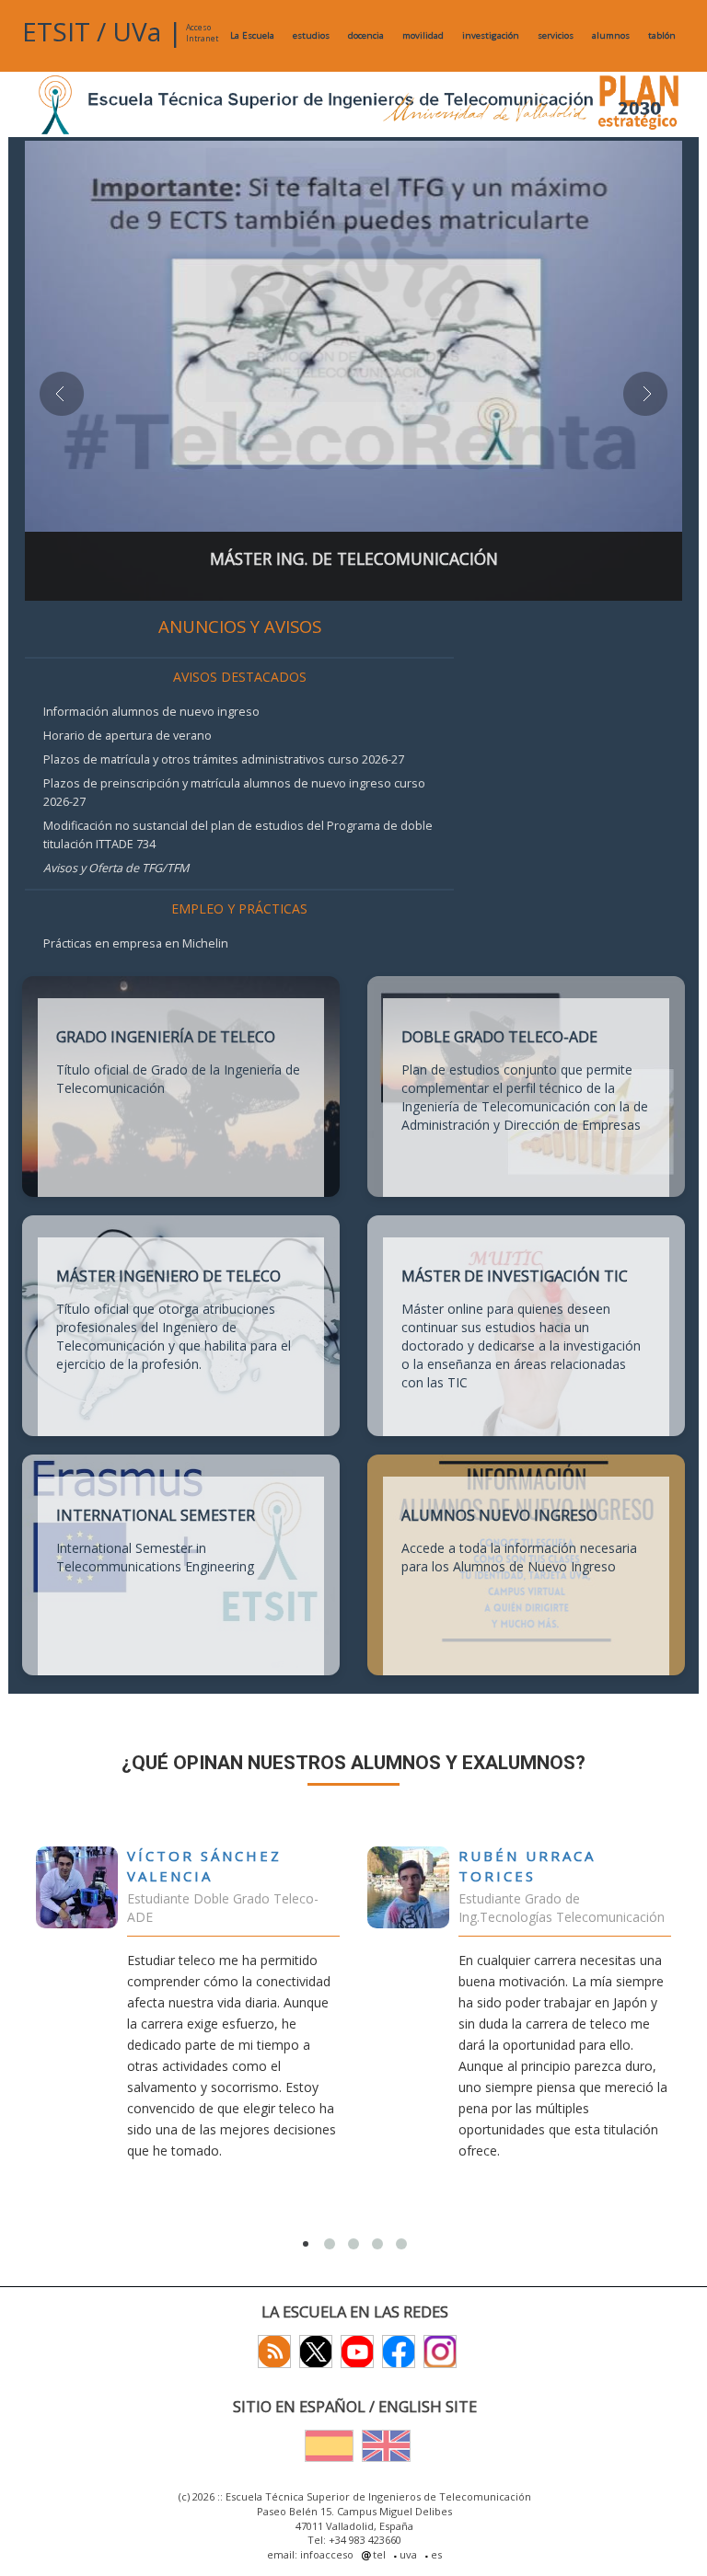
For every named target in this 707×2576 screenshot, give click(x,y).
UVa (137, 31)
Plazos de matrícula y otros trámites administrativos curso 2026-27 (224, 759)
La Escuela (252, 35)
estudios (311, 35)
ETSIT (56, 31)
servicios (556, 35)
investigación (491, 35)
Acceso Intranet (202, 33)
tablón (662, 35)
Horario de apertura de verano (127, 736)
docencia (366, 35)
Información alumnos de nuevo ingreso (151, 712)
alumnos (611, 35)
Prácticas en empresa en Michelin (136, 943)
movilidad (423, 35)
